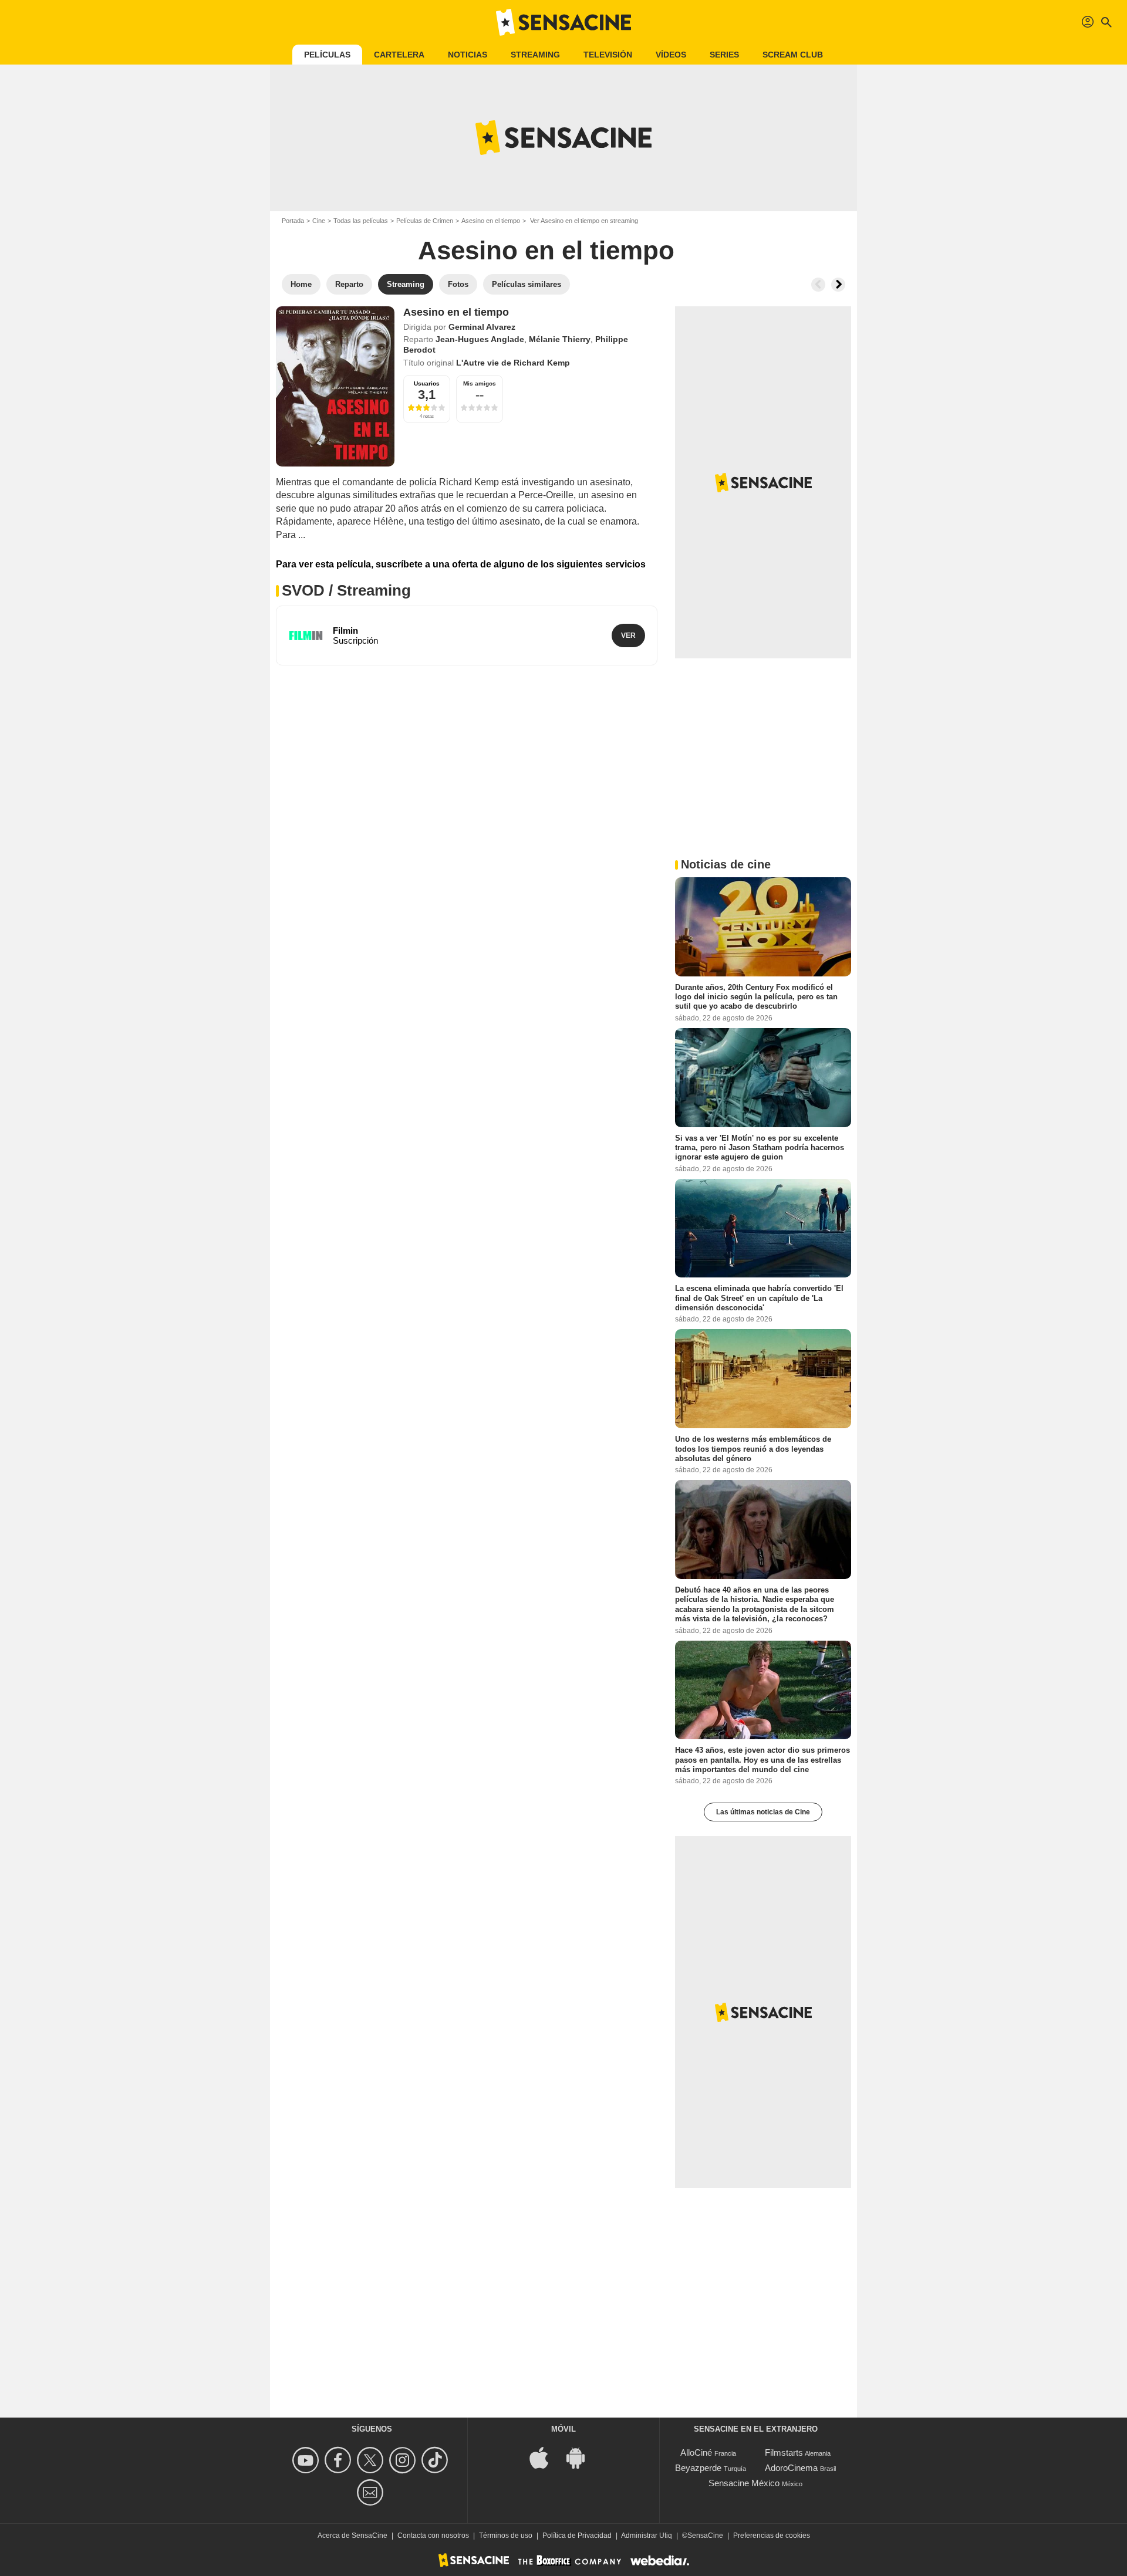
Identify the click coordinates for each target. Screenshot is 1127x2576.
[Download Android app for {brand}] (582, 2457)
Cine (319, 221)
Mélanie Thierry (560, 339)
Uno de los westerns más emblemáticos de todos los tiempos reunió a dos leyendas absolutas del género (753, 1449)
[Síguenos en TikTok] (436, 2460)
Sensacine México (744, 2483)
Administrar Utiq (647, 2536)
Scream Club (793, 55)
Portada (293, 221)
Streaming (535, 55)
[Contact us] (372, 2492)
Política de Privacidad (577, 2536)
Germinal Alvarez (482, 327)
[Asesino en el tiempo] (335, 386)
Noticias (468, 55)
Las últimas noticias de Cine (763, 1812)
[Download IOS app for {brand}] (545, 2457)
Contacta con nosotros (433, 2536)
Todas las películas (361, 221)
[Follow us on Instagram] (404, 2460)
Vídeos (671, 55)
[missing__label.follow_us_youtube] (307, 2460)
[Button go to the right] (838, 285)
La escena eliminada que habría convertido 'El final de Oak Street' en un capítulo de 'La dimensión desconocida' (759, 1298)
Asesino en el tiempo (491, 221)
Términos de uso (506, 2536)
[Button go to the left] (818, 285)
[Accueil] (563, 22)
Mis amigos (480, 383)
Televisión (608, 55)
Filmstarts (784, 2452)
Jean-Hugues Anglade (480, 339)
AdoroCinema (791, 2468)
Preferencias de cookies (772, 2536)
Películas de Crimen (425, 221)
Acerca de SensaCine (352, 2536)
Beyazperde (698, 2468)
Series (724, 55)
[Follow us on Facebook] (340, 2460)
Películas (327, 55)
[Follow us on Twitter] (372, 2460)
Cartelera (399, 55)
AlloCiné (696, 2452)
